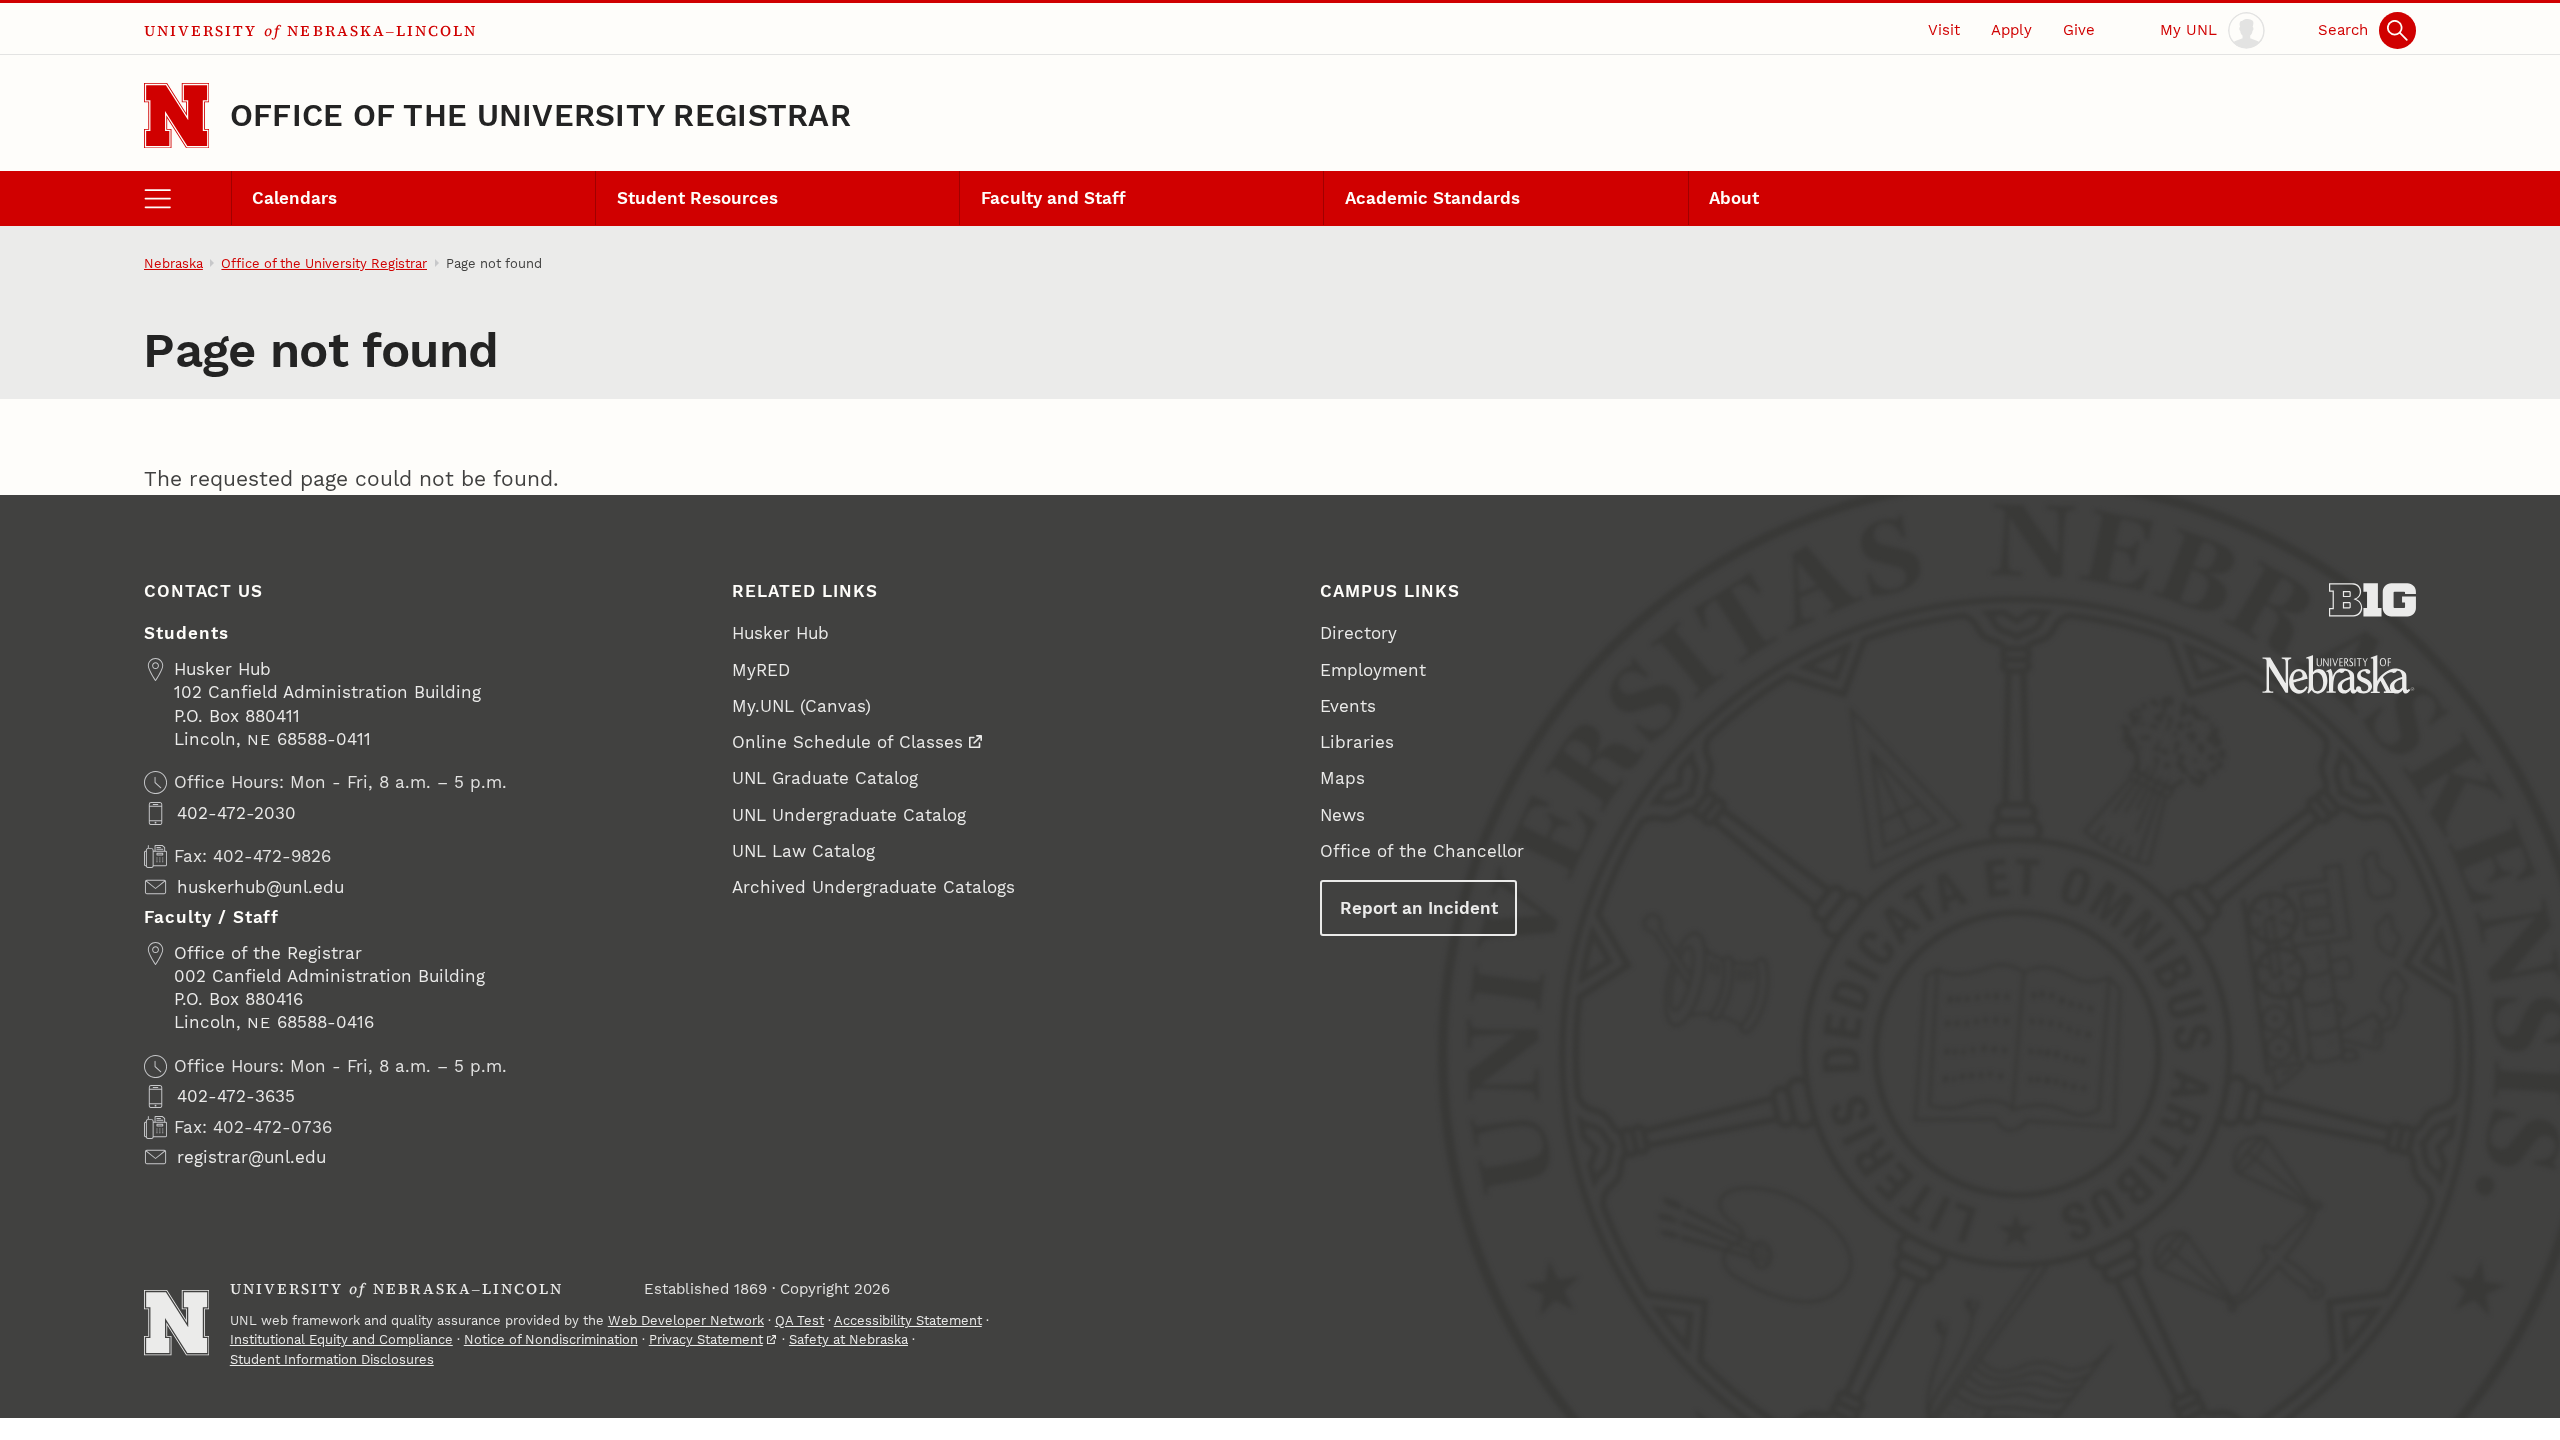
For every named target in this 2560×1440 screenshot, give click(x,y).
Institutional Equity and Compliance (341, 1339)
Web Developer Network (686, 1320)
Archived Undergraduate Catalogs (873, 887)
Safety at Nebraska (848, 1339)
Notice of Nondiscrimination (551, 1339)
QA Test (799, 1320)
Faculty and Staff (1053, 198)
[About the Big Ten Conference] (2372, 600)
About (1734, 198)
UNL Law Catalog (803, 851)
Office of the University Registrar (540, 115)
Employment (1373, 670)
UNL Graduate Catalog (825, 778)
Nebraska (173, 263)
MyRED (761, 670)
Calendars (294, 198)
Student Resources (697, 198)
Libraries (1357, 742)
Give (2079, 30)
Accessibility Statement (908, 1320)
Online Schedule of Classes (847, 742)
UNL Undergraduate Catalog (849, 815)
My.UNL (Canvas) (801, 706)
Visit (1944, 30)
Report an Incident (1419, 908)
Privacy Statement (706, 1339)
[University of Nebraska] (2338, 674)
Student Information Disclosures (332, 1359)
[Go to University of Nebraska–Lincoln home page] (176, 115)
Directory (1358, 633)
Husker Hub (780, 633)
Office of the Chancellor (1422, 851)
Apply (2011, 30)
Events (1348, 706)
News (1342, 815)
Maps (1342, 778)
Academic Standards (1432, 198)
